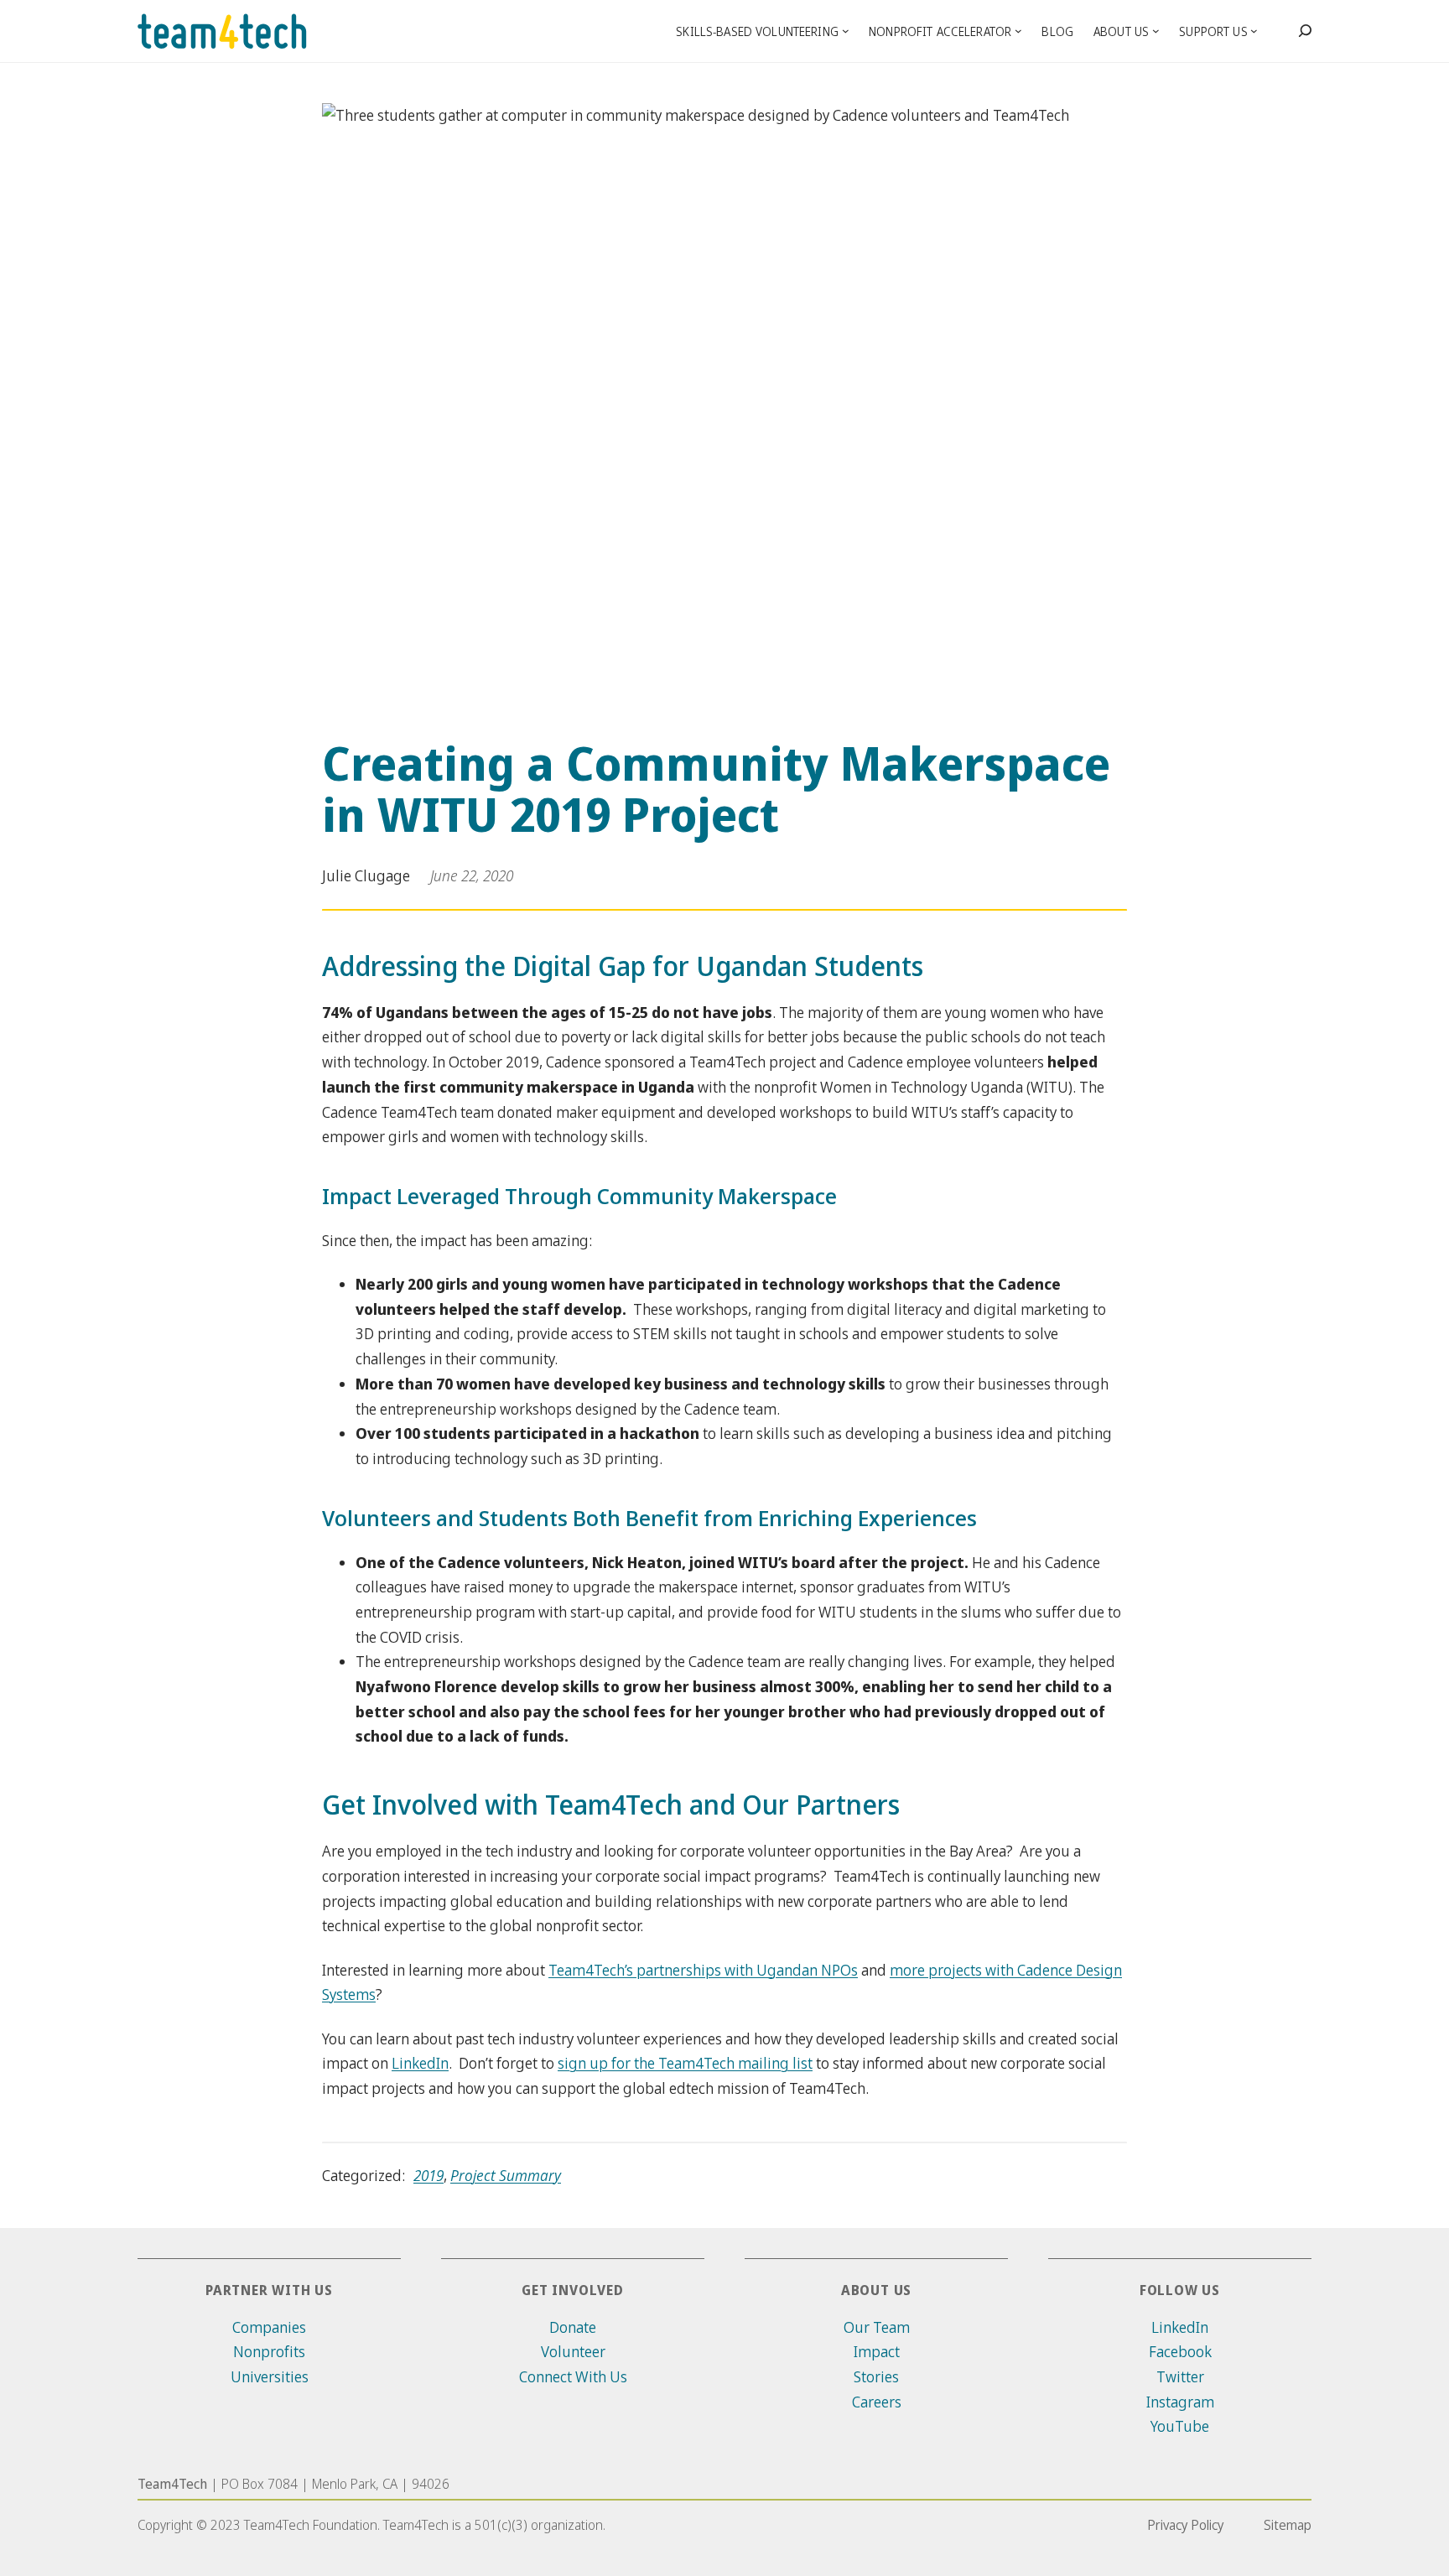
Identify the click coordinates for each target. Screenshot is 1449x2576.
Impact (877, 2351)
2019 (428, 2175)
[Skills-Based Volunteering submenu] (846, 31)
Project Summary (506, 2175)
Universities (270, 2376)
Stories (876, 2376)
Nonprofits (269, 2351)
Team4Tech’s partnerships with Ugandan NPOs (703, 1970)
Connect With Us (573, 2376)
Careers (877, 2402)
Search (1305, 32)
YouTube (1180, 2426)
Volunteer (573, 2351)
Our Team (877, 2327)
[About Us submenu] (1156, 31)
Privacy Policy (1185, 2525)
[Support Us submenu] (1254, 31)
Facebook (1180, 2351)
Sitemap (1288, 2525)
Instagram (1180, 2402)
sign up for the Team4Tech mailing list (685, 2063)
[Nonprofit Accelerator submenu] (1018, 31)
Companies (269, 2327)
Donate (573, 2327)
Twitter (1180, 2376)
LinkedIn (420, 2063)
